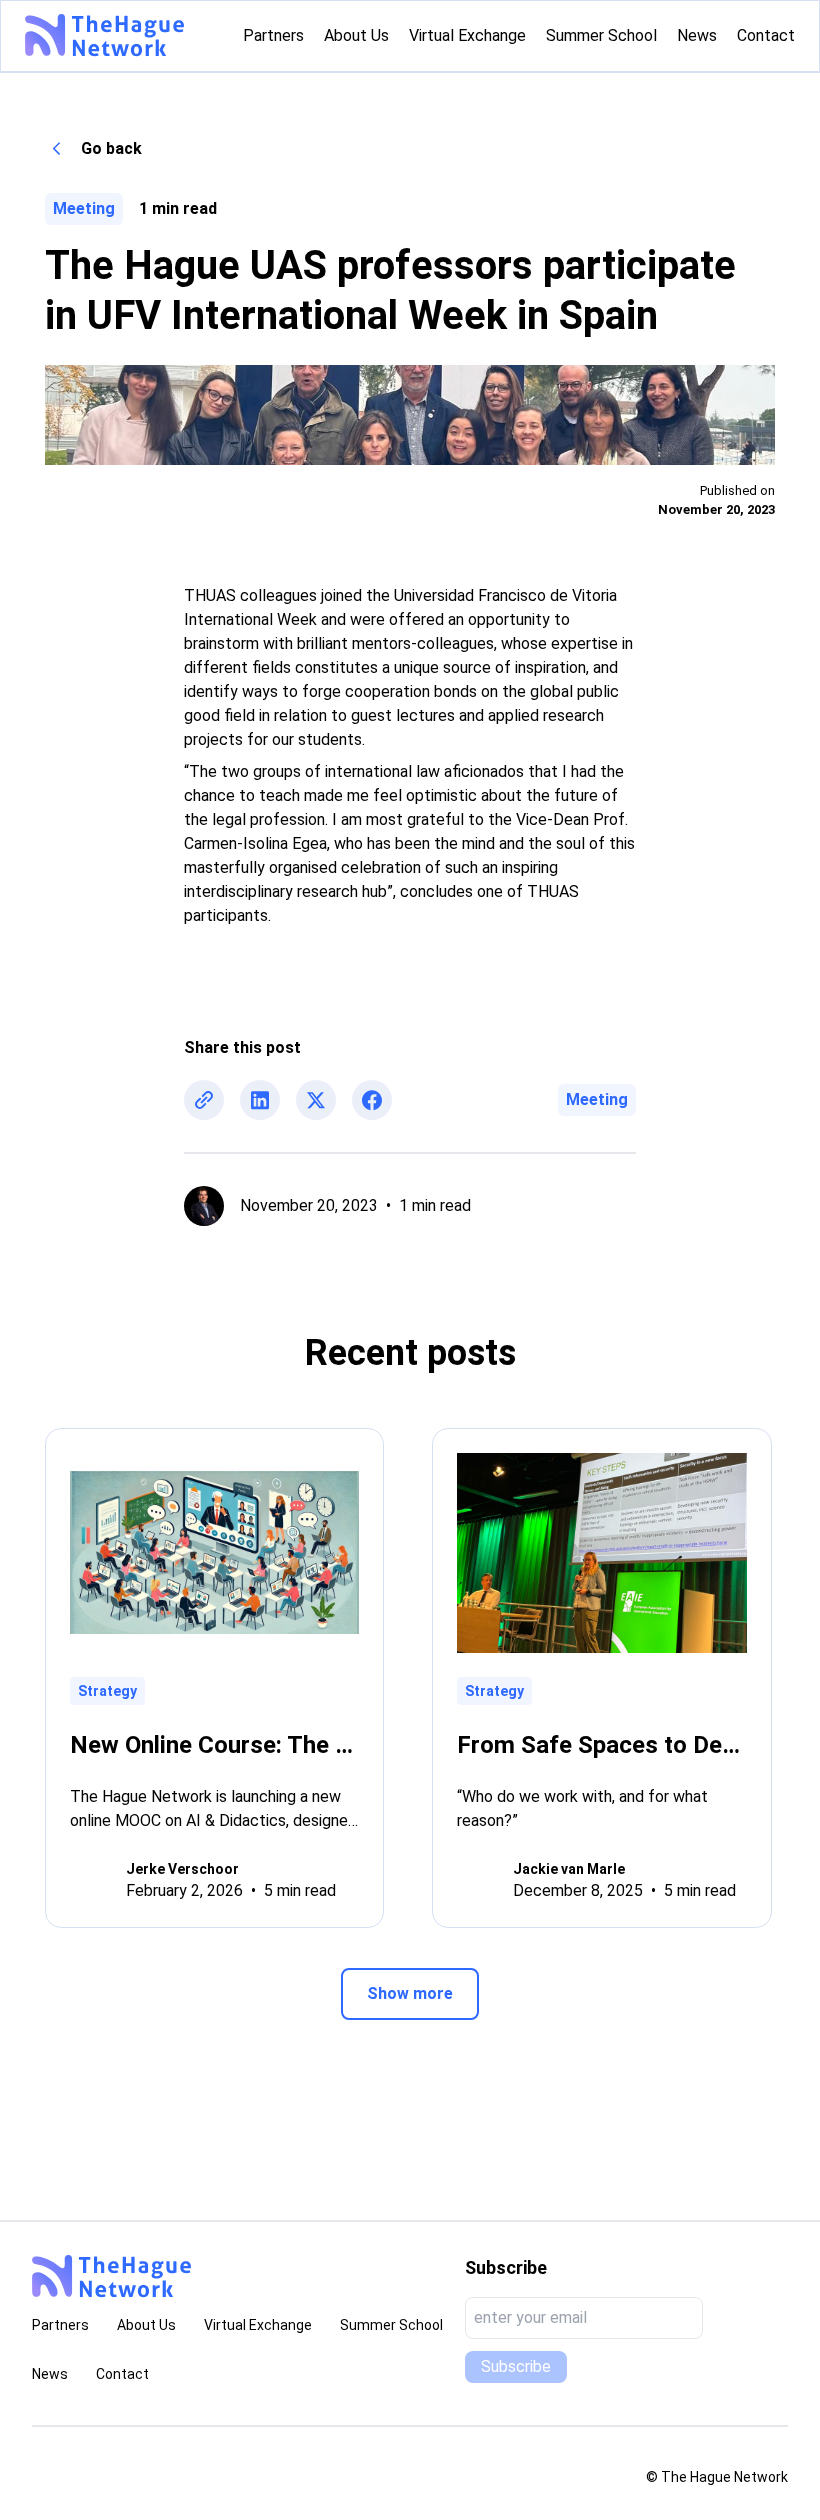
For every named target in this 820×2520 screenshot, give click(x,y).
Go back (111, 148)
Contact (122, 2374)
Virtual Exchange (258, 2325)
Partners (60, 2325)
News (50, 2374)
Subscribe (516, 2366)
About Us (146, 2325)
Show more (410, 1993)
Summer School (391, 2325)
